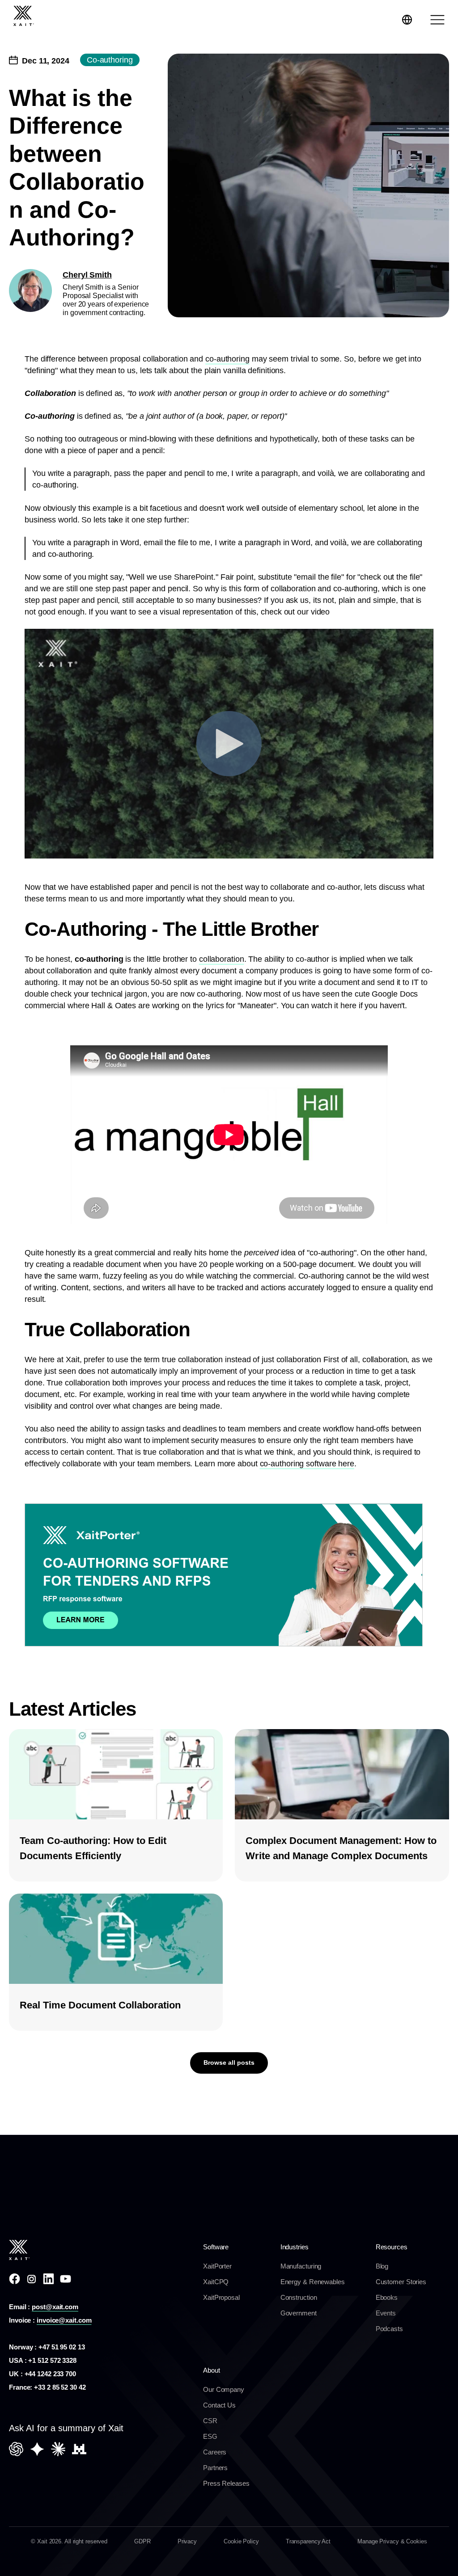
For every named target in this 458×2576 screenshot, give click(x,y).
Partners (215, 2468)
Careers (215, 2452)
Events (386, 2313)
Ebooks (387, 2297)
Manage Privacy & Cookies (392, 2541)
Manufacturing (301, 2266)
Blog (382, 2266)
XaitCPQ (216, 2282)
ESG (210, 2436)
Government (299, 2313)
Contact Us (219, 2405)
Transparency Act (308, 2541)
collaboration (222, 959)
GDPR (142, 2541)
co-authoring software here (307, 1464)
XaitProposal (221, 2297)
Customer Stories (401, 2282)
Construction (299, 2297)
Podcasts (389, 2329)
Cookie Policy (241, 2541)
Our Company (224, 2389)
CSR (210, 2421)
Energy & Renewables (313, 2282)
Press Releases (226, 2483)
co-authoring (227, 359)
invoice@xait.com (64, 2320)
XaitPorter (217, 2266)
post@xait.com (55, 2307)
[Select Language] (407, 20)
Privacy (187, 2541)
